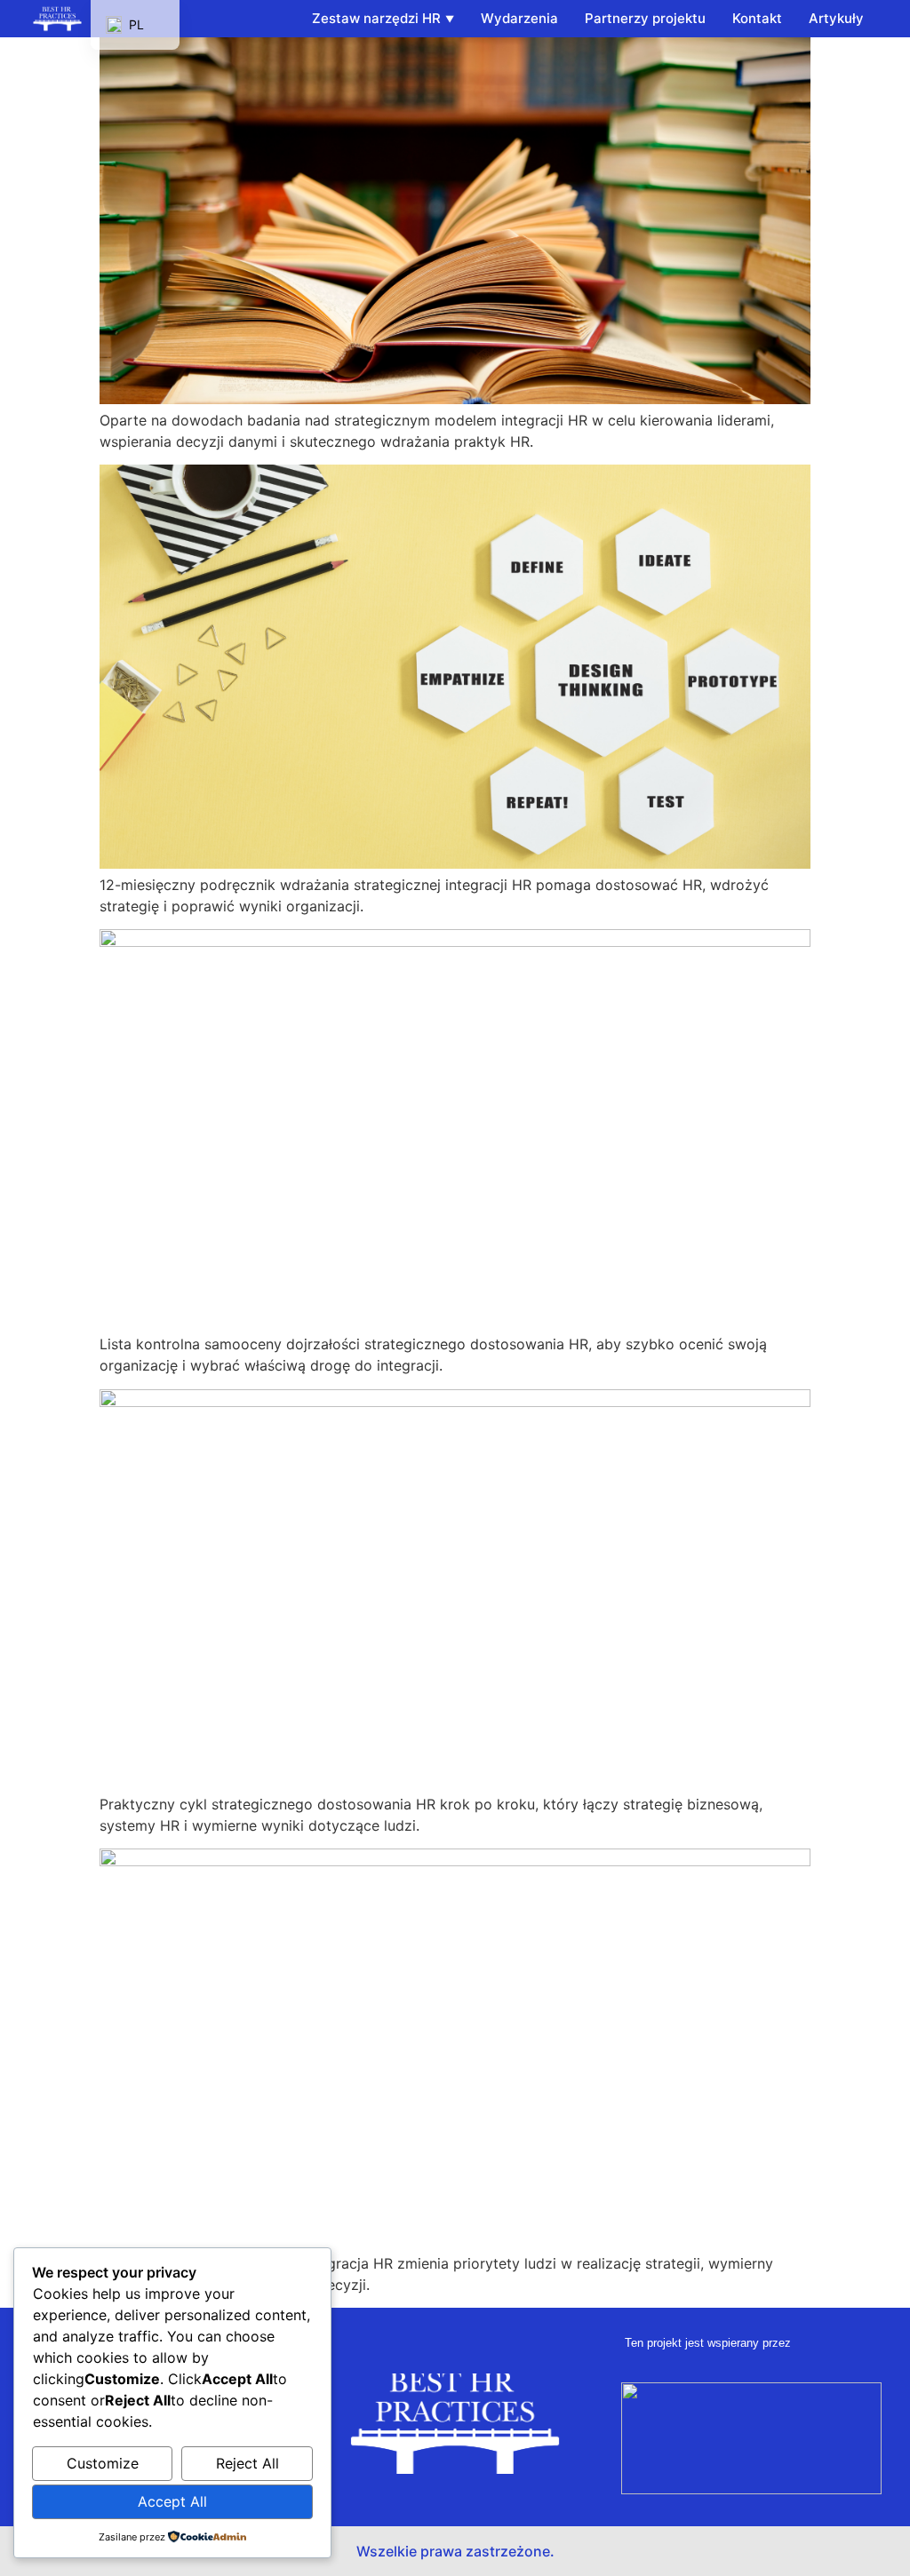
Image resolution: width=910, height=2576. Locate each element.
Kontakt (757, 18)
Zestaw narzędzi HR (376, 18)
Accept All (172, 2501)
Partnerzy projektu (645, 18)
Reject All (247, 2463)
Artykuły (836, 18)
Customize (103, 2463)
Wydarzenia (519, 18)
